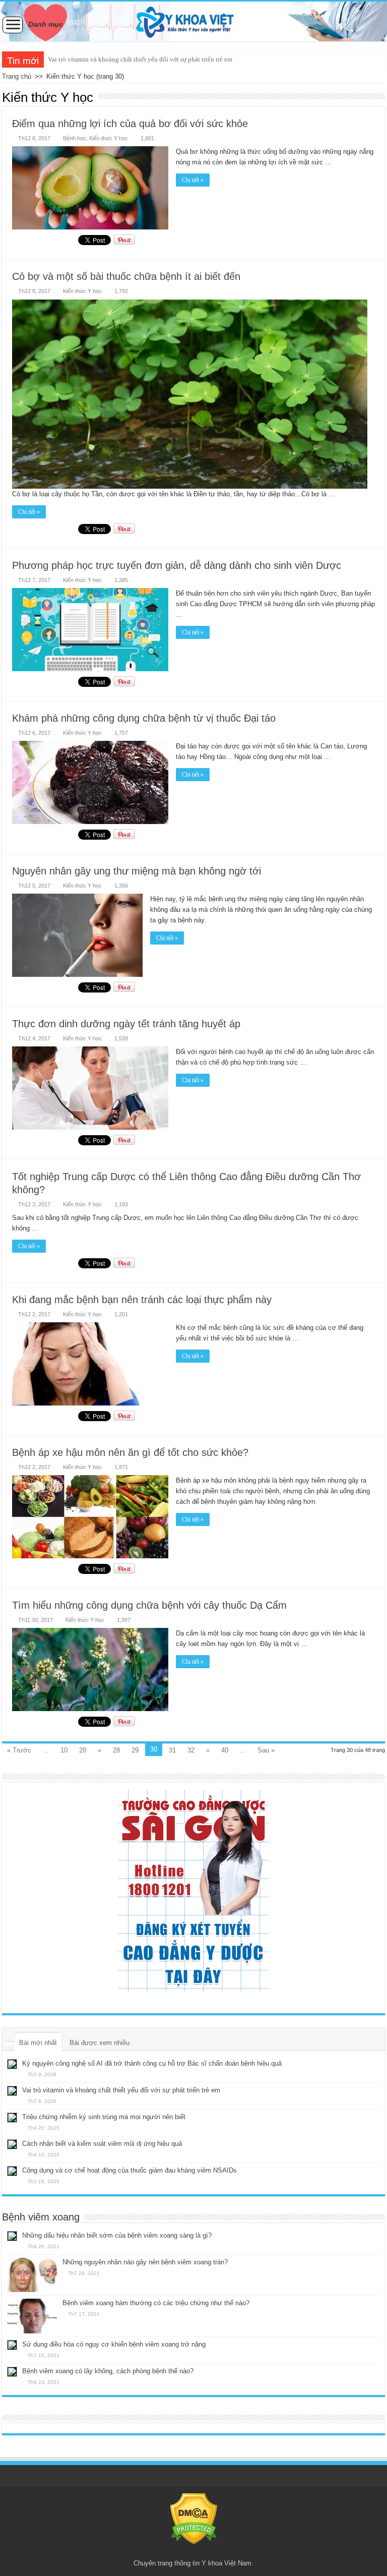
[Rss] (194, 2551)
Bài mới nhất (38, 2043)
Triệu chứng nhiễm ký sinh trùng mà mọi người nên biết (124, 59)
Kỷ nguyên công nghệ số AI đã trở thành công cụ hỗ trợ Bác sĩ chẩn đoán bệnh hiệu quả (152, 2063)
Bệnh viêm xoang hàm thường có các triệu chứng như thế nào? (156, 2303)
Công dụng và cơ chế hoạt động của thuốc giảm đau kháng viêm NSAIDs (130, 2170)
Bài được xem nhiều (100, 2043)
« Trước (19, 1750)
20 (83, 1750)
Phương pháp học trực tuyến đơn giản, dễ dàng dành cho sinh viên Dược (177, 565)
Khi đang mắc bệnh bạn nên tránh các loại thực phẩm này (142, 1300)
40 (225, 1750)
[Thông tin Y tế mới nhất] (193, 21)
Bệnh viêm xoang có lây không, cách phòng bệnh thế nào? (108, 2371)
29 (135, 1750)
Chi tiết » (193, 180)
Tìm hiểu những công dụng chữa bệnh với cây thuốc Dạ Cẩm (149, 1605)
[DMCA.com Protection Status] (194, 2518)
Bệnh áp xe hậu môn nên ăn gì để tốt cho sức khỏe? (130, 1452)
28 (116, 1750)
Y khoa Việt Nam (227, 2563)
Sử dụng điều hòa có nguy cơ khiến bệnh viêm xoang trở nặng (114, 2344)
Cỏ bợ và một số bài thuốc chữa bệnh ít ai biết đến (126, 276)
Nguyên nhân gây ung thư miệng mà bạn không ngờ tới (137, 871)
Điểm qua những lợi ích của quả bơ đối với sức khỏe (130, 124)
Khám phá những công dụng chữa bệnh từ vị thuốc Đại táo (144, 718)
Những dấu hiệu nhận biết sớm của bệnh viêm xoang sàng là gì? (117, 2235)
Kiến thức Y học (109, 138)
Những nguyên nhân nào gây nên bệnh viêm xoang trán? (145, 2262)
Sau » (266, 1750)
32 (191, 1750)
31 (172, 1750)
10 (64, 1750)
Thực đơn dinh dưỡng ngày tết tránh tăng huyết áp (126, 1024)
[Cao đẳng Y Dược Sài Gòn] (193, 1891)
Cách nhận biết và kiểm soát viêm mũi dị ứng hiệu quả (102, 2144)
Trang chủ (17, 76)
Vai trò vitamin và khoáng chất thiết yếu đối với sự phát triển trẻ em (121, 2090)
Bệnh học (75, 138)
